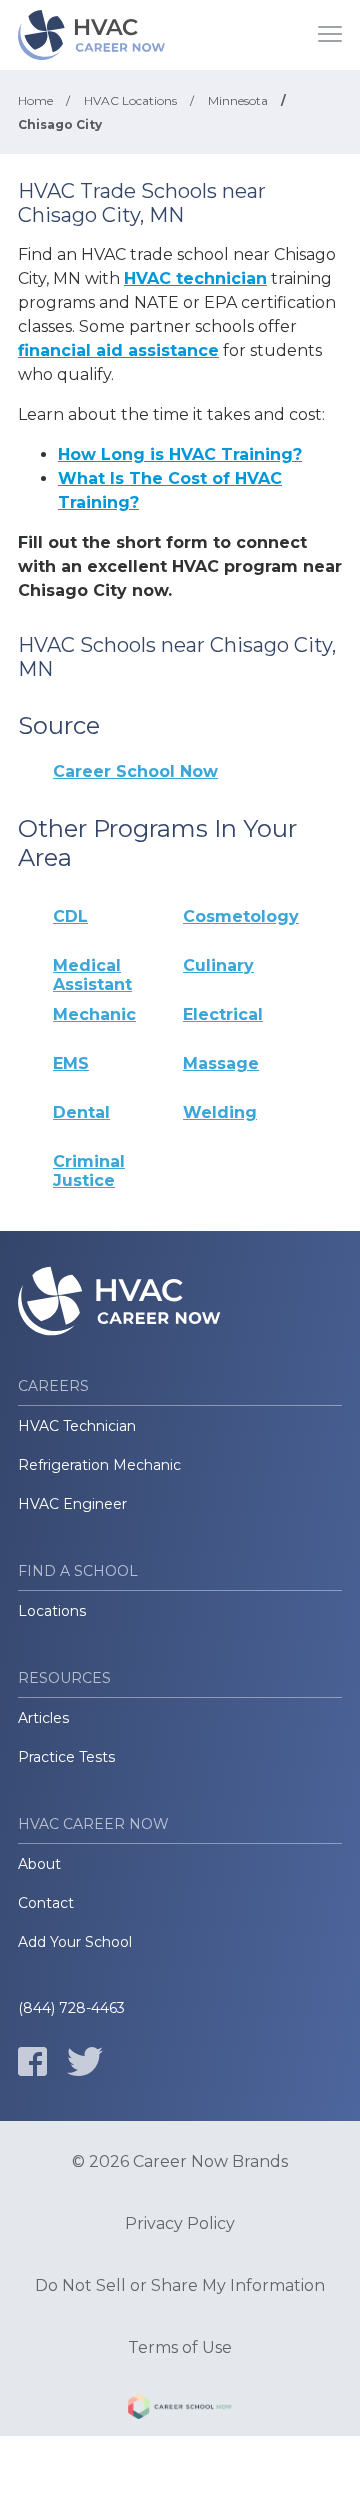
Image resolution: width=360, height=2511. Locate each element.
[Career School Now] (180, 2410)
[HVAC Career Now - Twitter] (85, 2061)
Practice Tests (66, 1757)
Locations (52, 1611)
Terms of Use (180, 2348)
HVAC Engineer (72, 1504)
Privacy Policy (180, 2224)
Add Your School (75, 1942)
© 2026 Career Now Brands (180, 2162)
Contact (46, 1903)
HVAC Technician (77, 1426)
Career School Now (135, 771)
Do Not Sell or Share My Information (180, 2286)
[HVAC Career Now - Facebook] (32, 2061)
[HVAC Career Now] (93, 35)
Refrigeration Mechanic (99, 1465)
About (39, 1864)
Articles (43, 1718)
